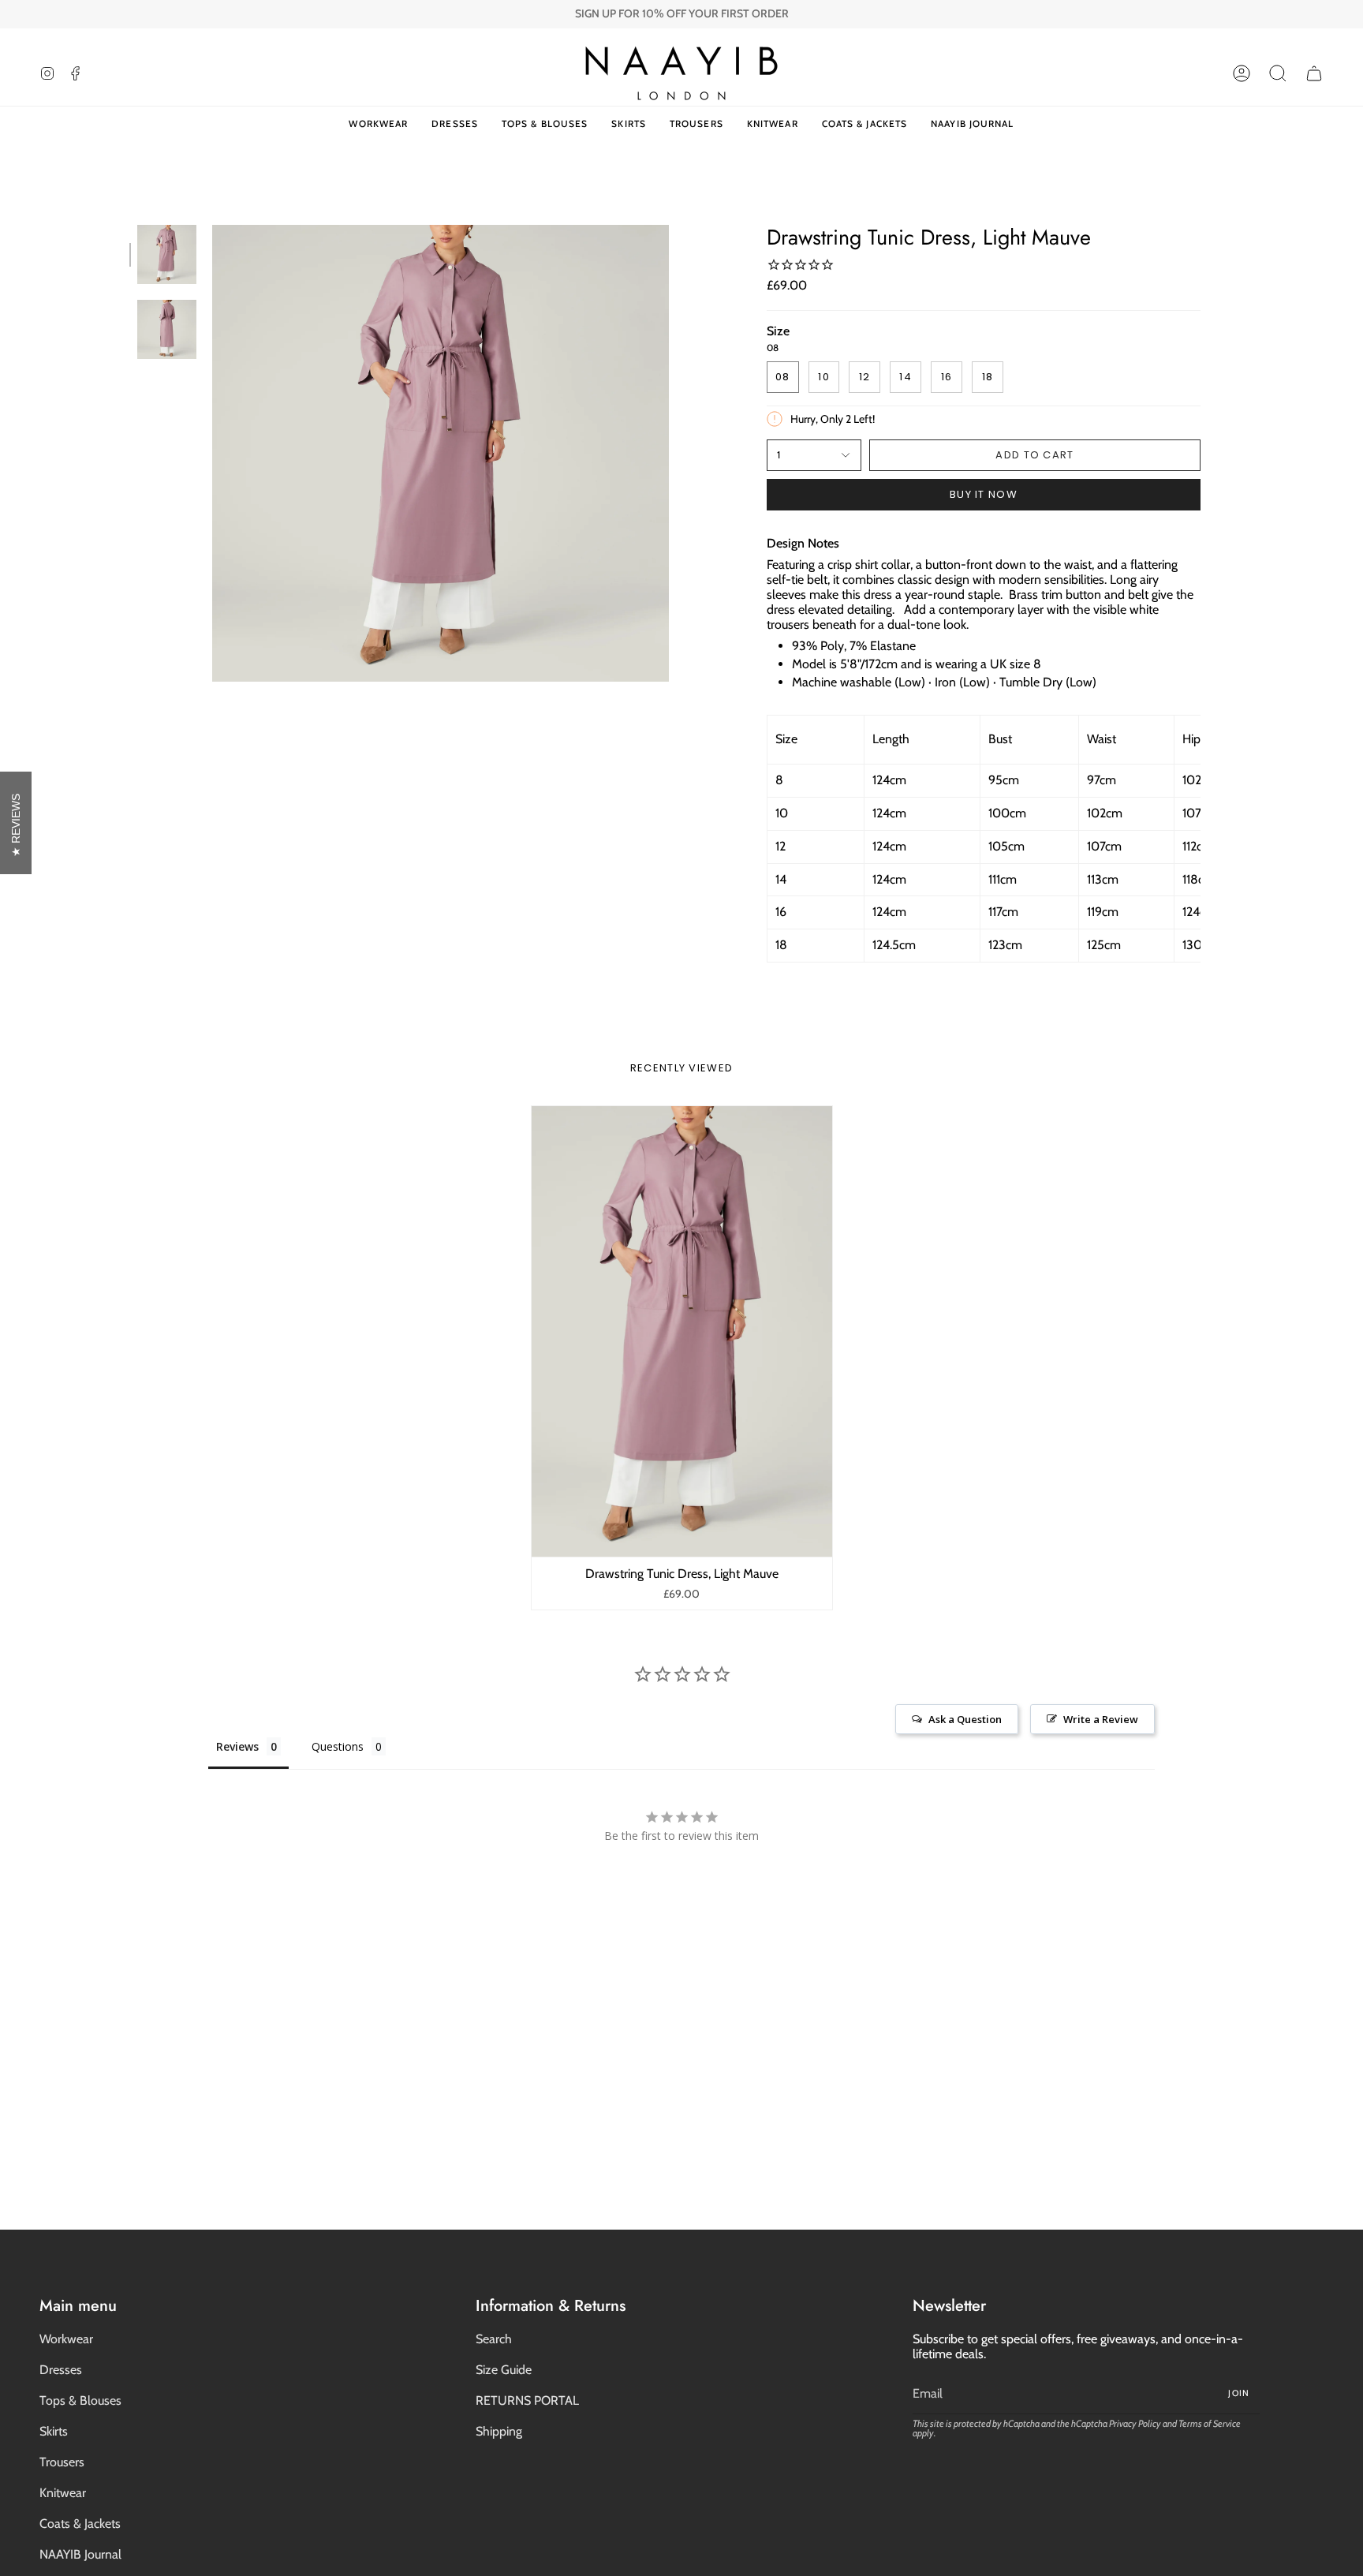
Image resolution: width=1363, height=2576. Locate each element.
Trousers (62, 2462)
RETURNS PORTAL (527, 2400)
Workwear (66, 2339)
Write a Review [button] (1101, 1719)
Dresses (61, 2370)
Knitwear (63, 2493)
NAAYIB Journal (80, 2554)
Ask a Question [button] (965, 1719)
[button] (1278, 73)
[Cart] (1314, 73)
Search (494, 2339)
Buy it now (984, 494)
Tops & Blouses (80, 2400)
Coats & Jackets (80, 2524)
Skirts (54, 2431)
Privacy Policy (1135, 2423)
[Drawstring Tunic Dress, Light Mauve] (682, 1332)
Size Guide (504, 2370)
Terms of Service (1210, 2423)
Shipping (499, 2431)
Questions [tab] (338, 1746)
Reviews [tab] (237, 1746)
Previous (212, 454)
